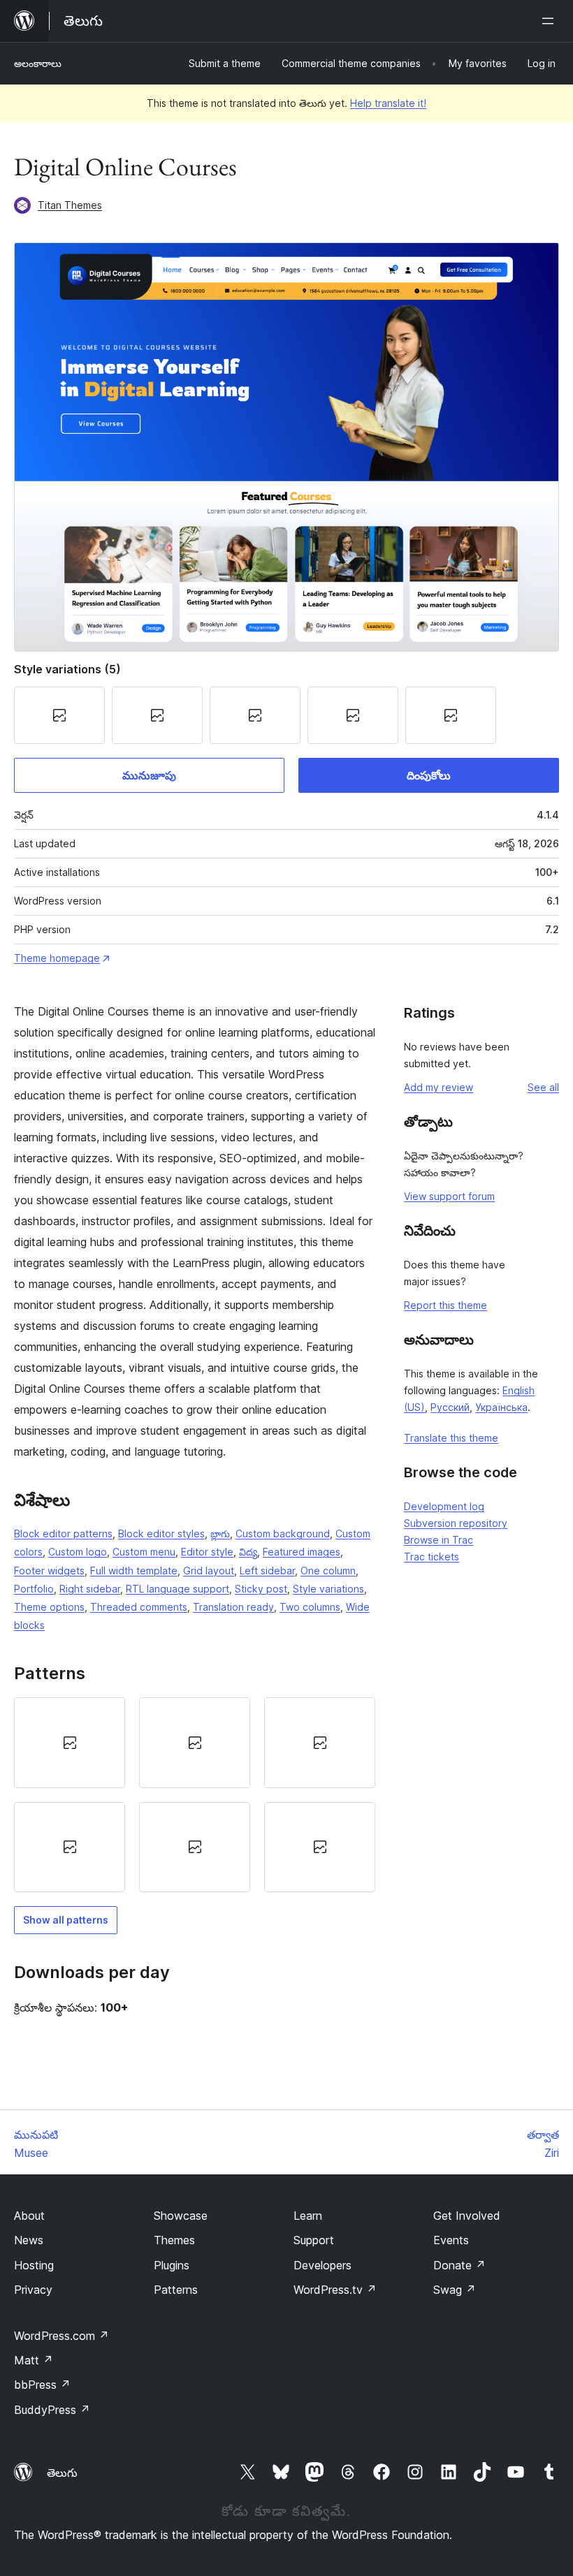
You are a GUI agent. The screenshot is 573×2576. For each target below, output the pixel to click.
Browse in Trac (438, 1540)
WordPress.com (61, 2336)
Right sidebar (90, 1589)
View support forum (449, 1196)
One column (328, 1571)
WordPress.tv (335, 2290)
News (29, 2240)
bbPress (42, 2385)
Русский (450, 1407)
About (29, 2216)
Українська (501, 1407)
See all (543, 1087)
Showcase (181, 2216)
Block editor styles (161, 1534)
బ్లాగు (220, 1534)
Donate (459, 2265)
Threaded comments (139, 1607)
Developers (322, 2265)
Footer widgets (49, 1571)
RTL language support (177, 1589)
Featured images (302, 1552)
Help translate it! (388, 103)
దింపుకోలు (429, 775)
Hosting (34, 2265)
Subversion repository (456, 1523)
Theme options (49, 1607)
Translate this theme (451, 1438)
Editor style (207, 1552)
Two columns (310, 1607)
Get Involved (467, 2216)
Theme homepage (57, 958)
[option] (70, 1742)
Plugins (172, 2265)
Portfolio (34, 1589)
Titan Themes (70, 205)
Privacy (33, 2290)
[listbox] (195, 1795)
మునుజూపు (149, 775)
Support (314, 2240)
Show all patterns (66, 1920)
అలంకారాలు (38, 63)
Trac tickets (431, 1557)
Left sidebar (267, 1571)
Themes (174, 2240)
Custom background (283, 1534)
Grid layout (209, 1571)
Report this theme (445, 1305)
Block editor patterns (63, 1534)
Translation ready (233, 1607)
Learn (308, 2216)
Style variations (328, 1589)
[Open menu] (551, 21)
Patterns (176, 2290)
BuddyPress (52, 2410)
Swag (455, 2290)
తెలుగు (62, 2473)
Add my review (438, 1087)
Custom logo (78, 1552)
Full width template (134, 1571)
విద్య (248, 1552)
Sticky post (261, 1589)
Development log (444, 1506)
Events (451, 2240)
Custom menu (144, 1552)
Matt (34, 2360)
